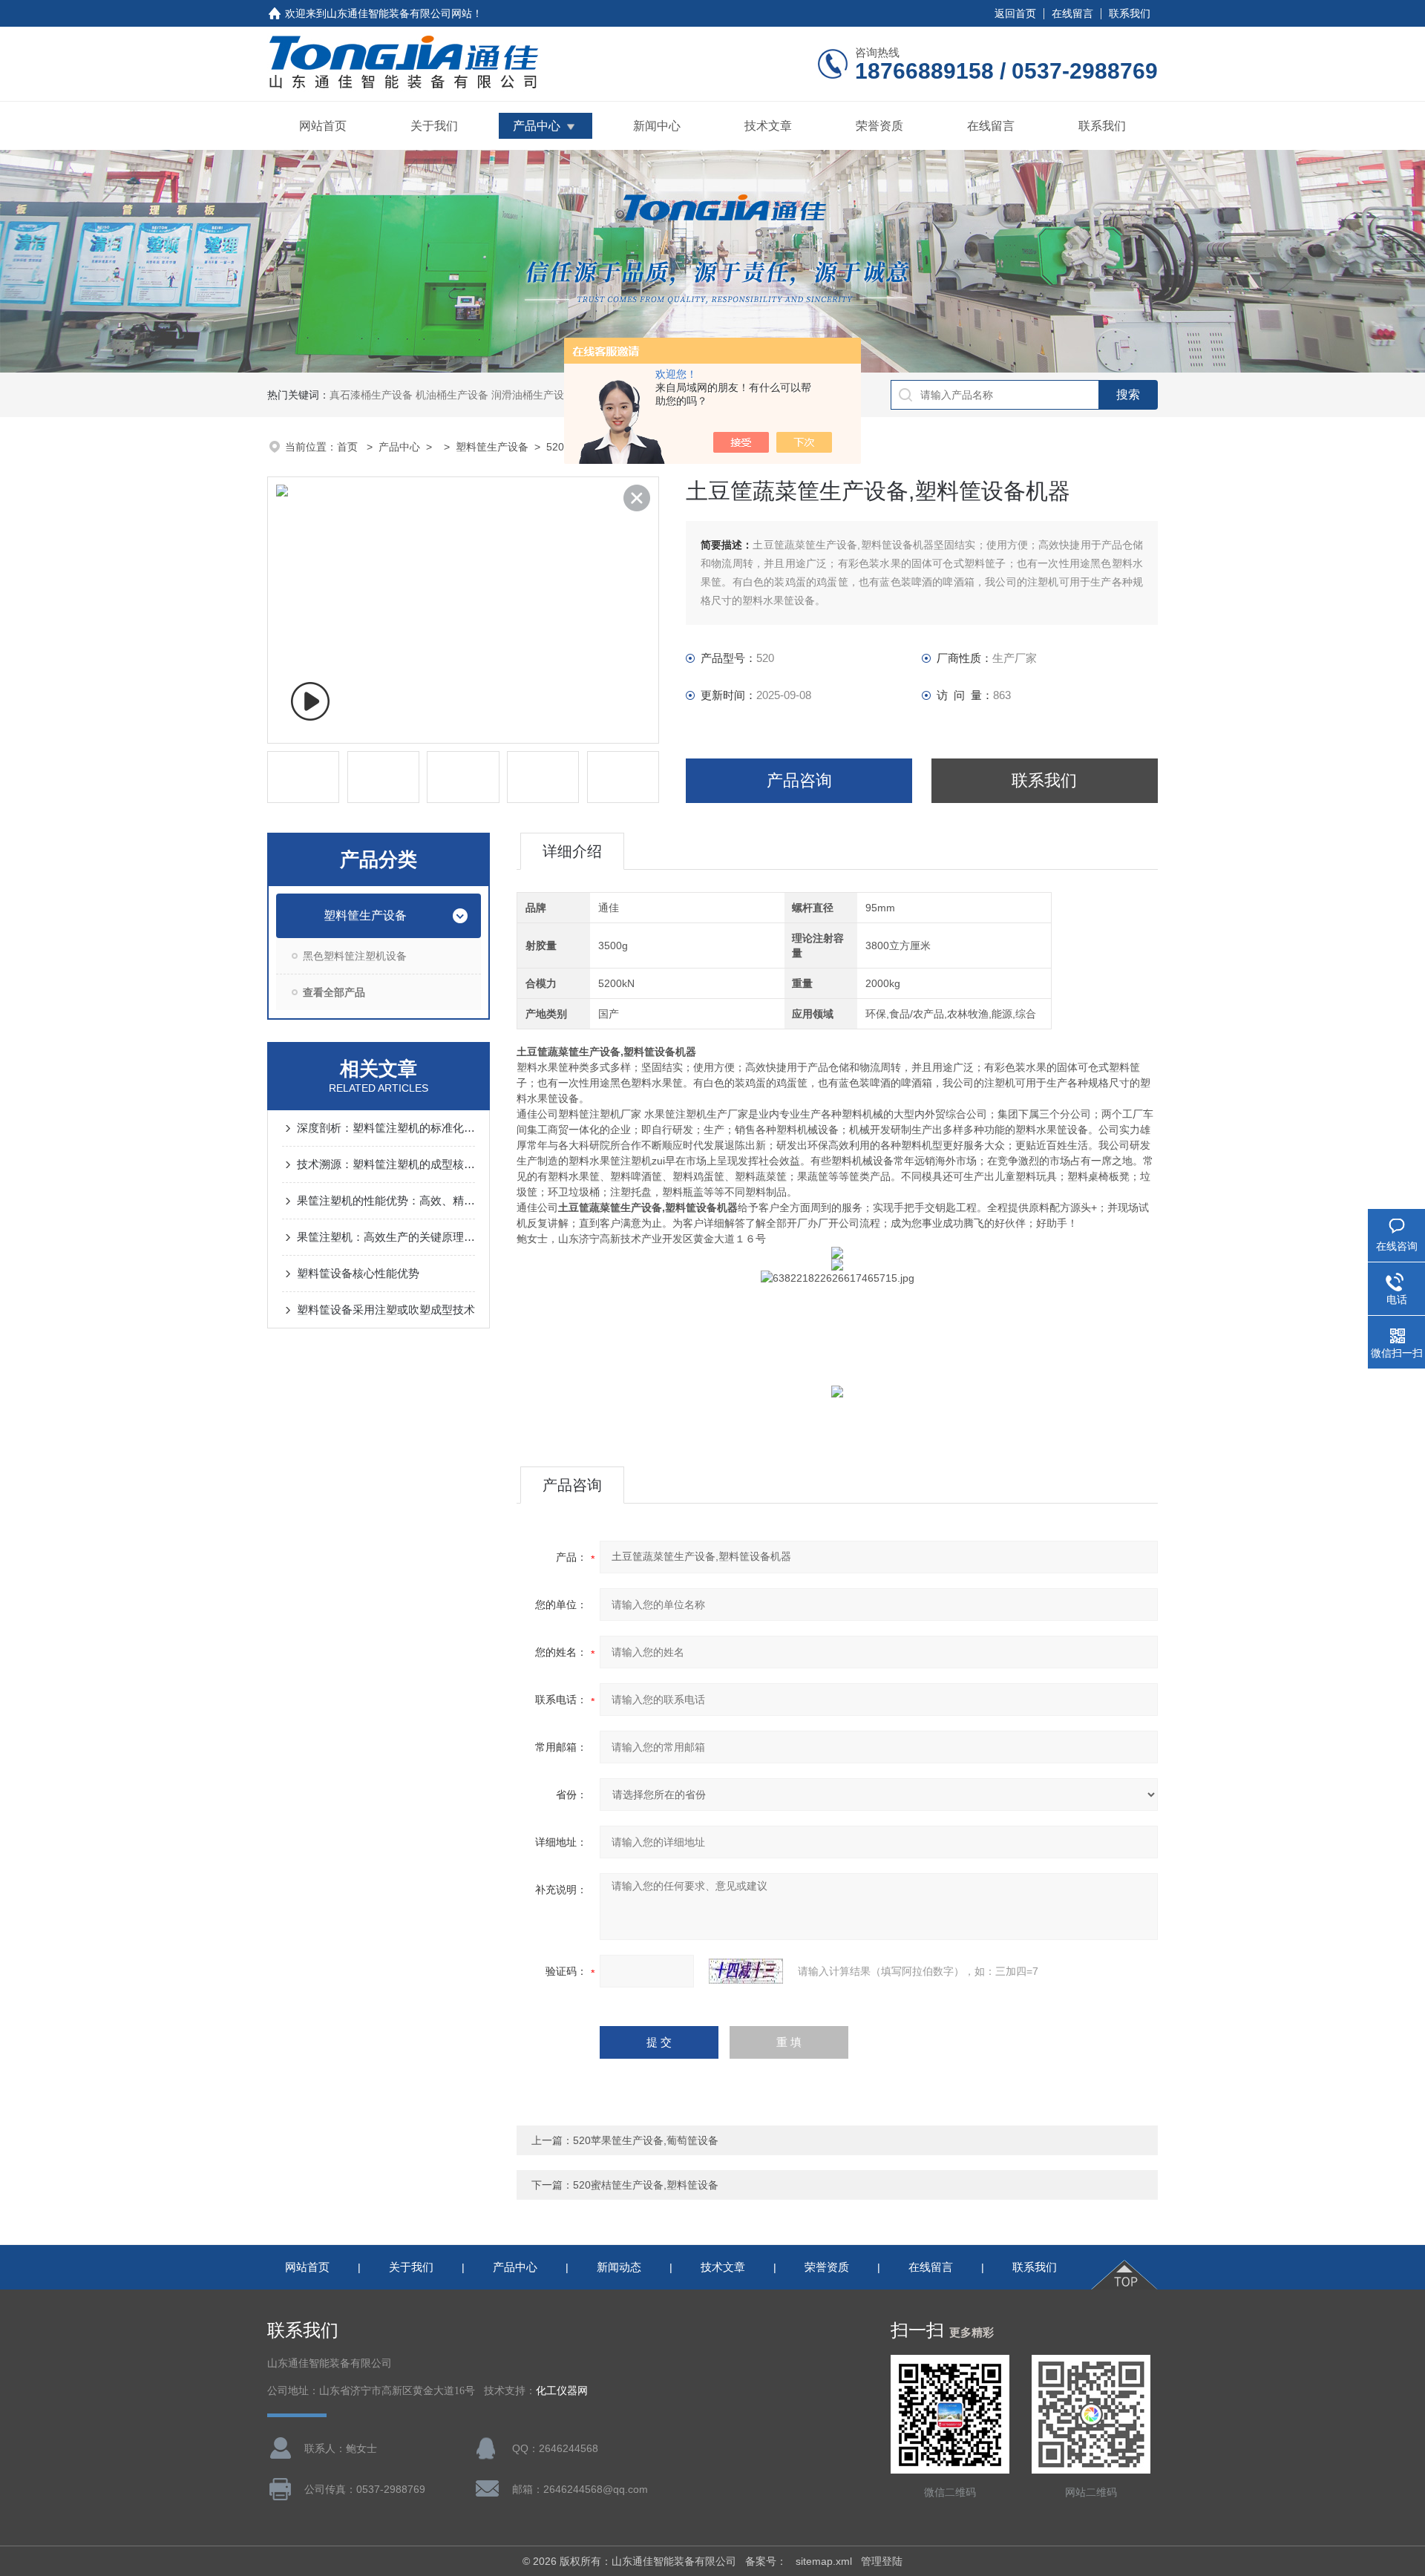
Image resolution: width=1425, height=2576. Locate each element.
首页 (349, 447)
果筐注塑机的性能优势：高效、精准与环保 (386, 1200)
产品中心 (537, 126)
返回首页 (1015, 13)
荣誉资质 (879, 126)
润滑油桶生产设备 (533, 395)
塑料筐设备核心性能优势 (358, 1273)
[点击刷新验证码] (746, 1971)
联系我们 (1130, 13)
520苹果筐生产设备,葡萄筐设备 (646, 2140)
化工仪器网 (562, 2391)
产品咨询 (799, 780)
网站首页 (323, 126)
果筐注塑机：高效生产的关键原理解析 (386, 1237)
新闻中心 (657, 126)
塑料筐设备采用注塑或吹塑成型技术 (386, 1310)
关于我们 (434, 126)
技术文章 (768, 126)
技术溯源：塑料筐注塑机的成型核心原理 (386, 1164)
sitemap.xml (824, 2561)
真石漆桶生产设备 (371, 395)
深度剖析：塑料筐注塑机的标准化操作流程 (386, 1128)
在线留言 (1072, 13)
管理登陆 (882, 2561)
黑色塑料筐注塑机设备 (355, 956)
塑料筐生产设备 (492, 447)
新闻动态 (619, 2267)
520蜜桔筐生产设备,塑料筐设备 (646, 2185)
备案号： (766, 2561)
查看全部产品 (334, 992)
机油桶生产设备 (452, 395)
